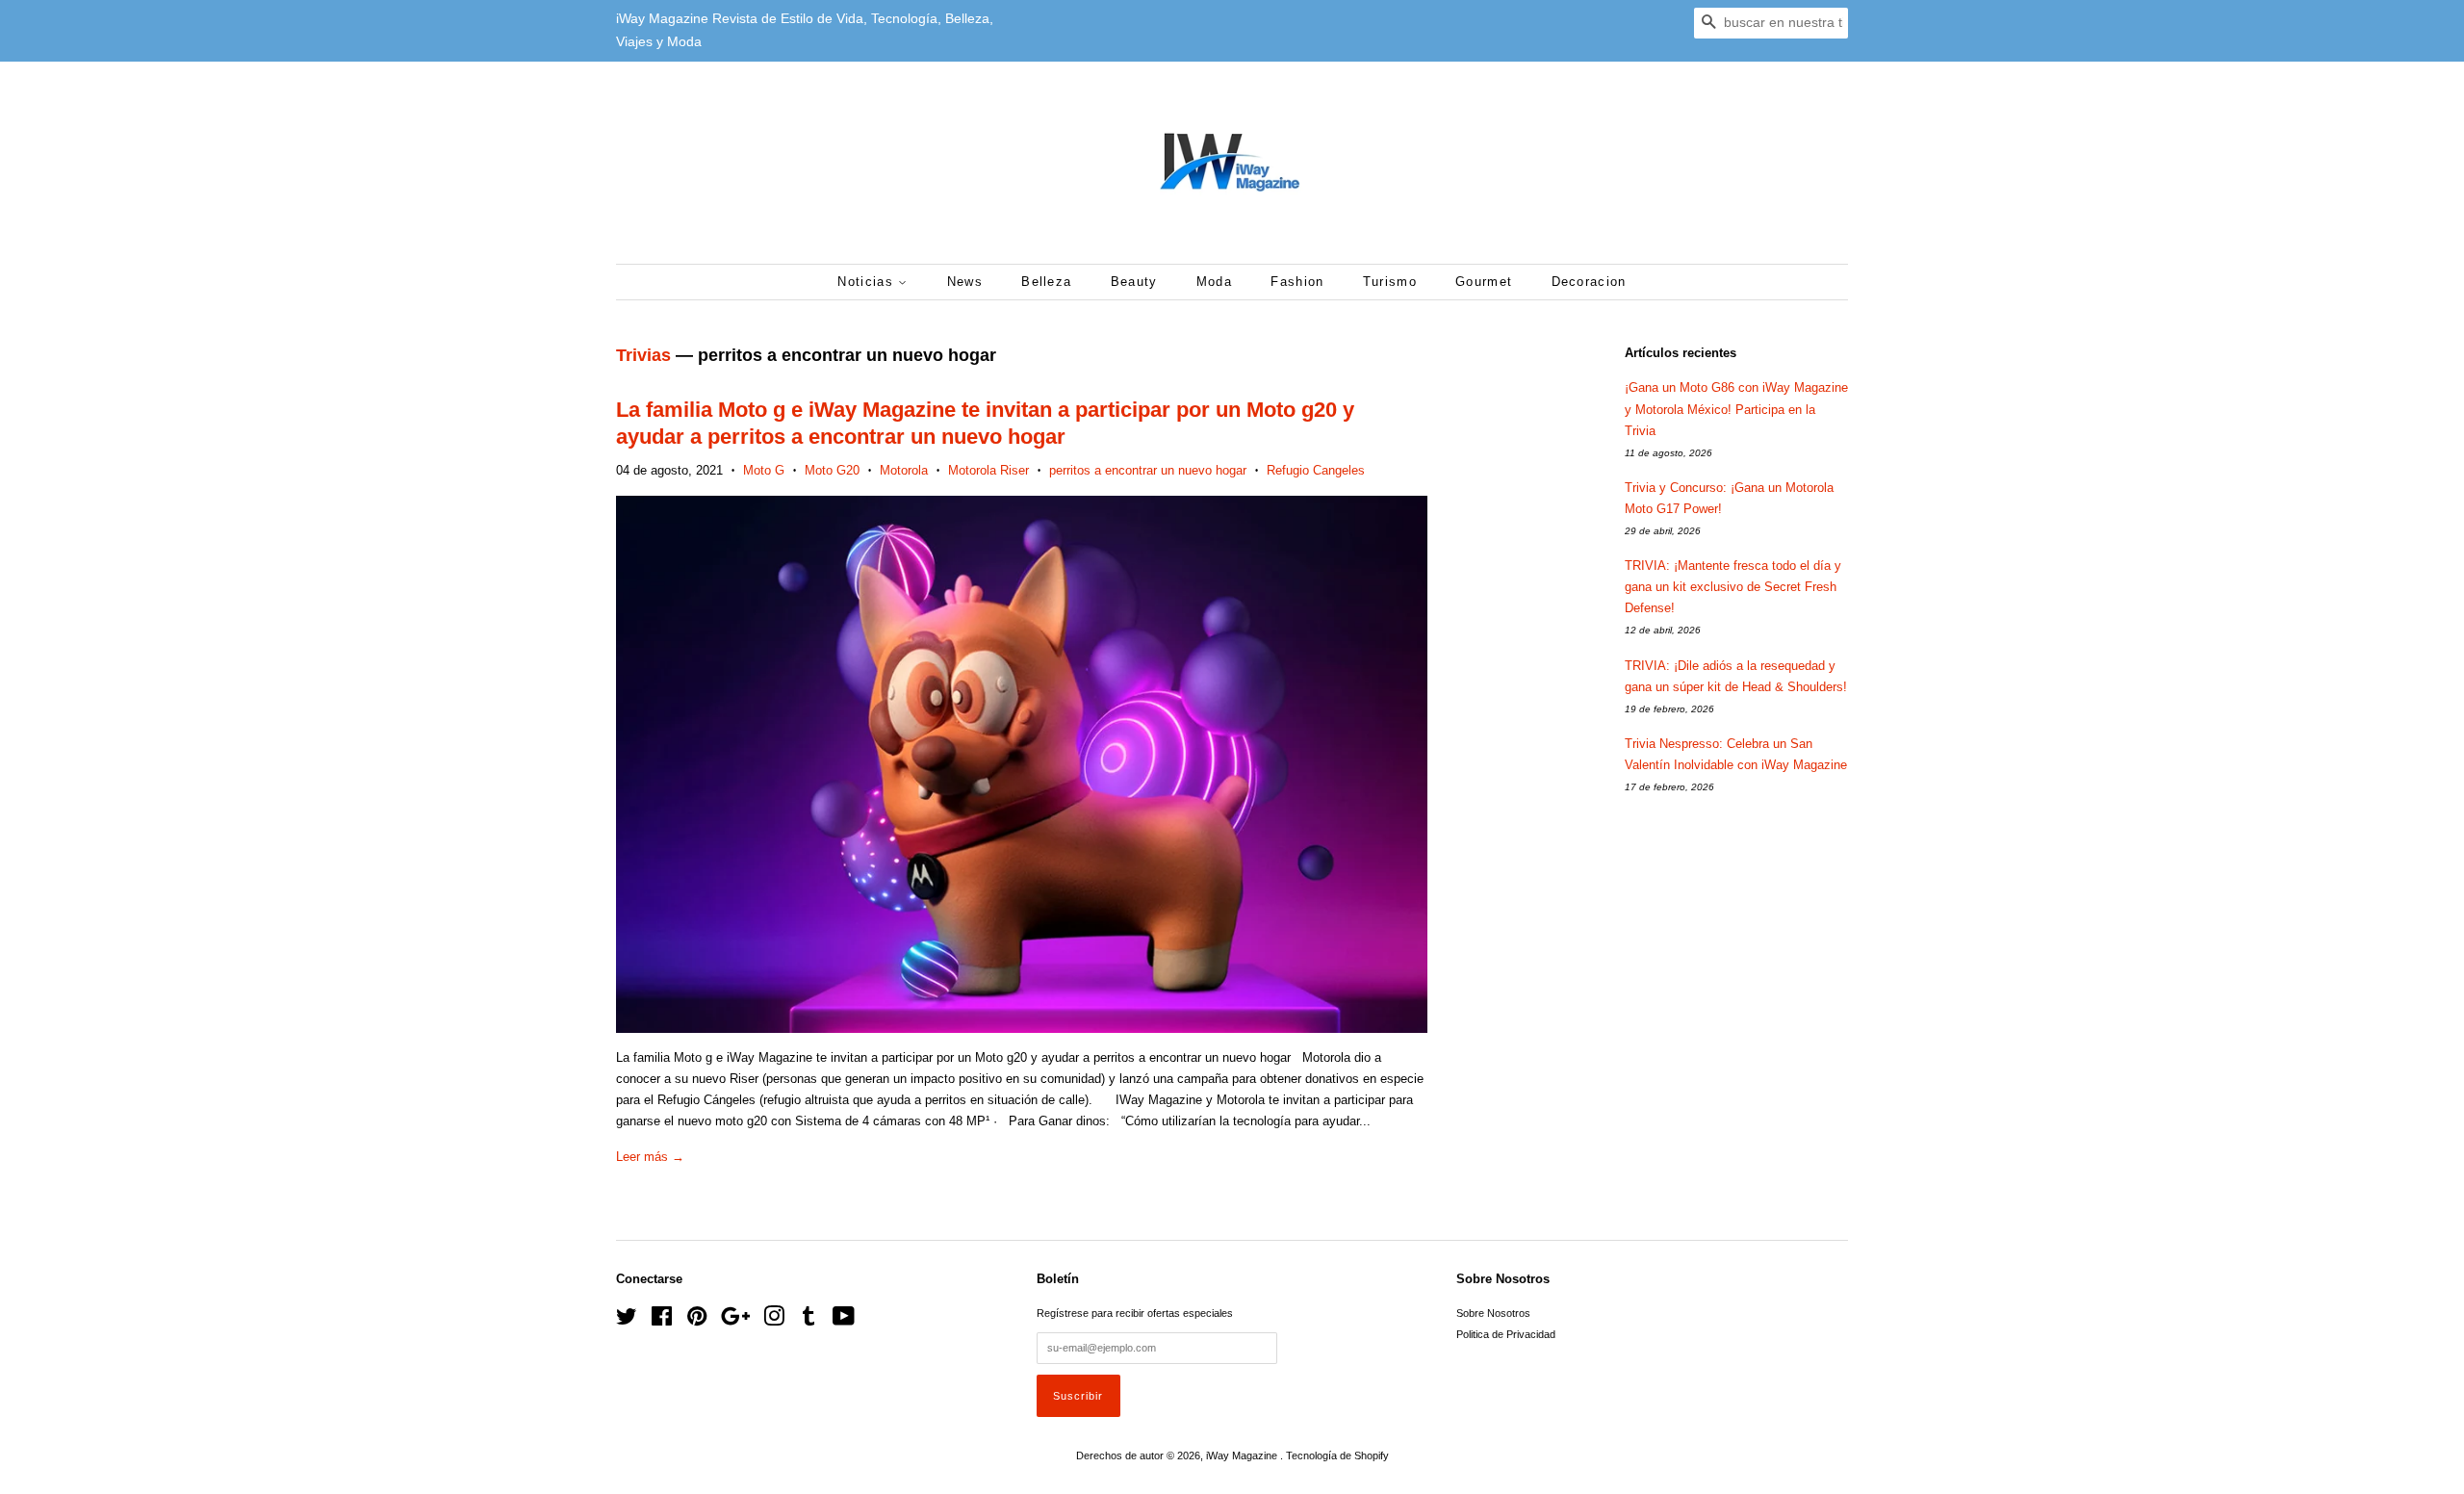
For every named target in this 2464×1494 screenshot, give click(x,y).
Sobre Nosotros (1493, 1313)
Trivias (643, 355)
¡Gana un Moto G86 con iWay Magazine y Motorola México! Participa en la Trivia (1736, 409)
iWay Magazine (1243, 1455)
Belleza (1046, 282)
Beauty (1134, 282)
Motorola (904, 470)
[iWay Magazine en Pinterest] (697, 1321)
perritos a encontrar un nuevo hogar (1148, 470)
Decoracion (1589, 282)
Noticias (868, 282)
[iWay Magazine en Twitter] (627, 1321)
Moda (1214, 282)
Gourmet (1484, 282)
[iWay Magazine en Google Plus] (735, 1321)
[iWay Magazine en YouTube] (844, 1321)
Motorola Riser (988, 470)
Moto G (764, 470)
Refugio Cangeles (1316, 470)
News (965, 282)
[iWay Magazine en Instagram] (774, 1321)
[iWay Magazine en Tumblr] (808, 1321)
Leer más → (650, 1157)
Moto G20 (832, 470)
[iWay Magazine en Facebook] (662, 1321)
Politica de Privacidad (1506, 1334)
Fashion (1297, 282)
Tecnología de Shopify (1337, 1455)
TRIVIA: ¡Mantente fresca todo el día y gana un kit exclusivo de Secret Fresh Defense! (1733, 587)
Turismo (1390, 282)
